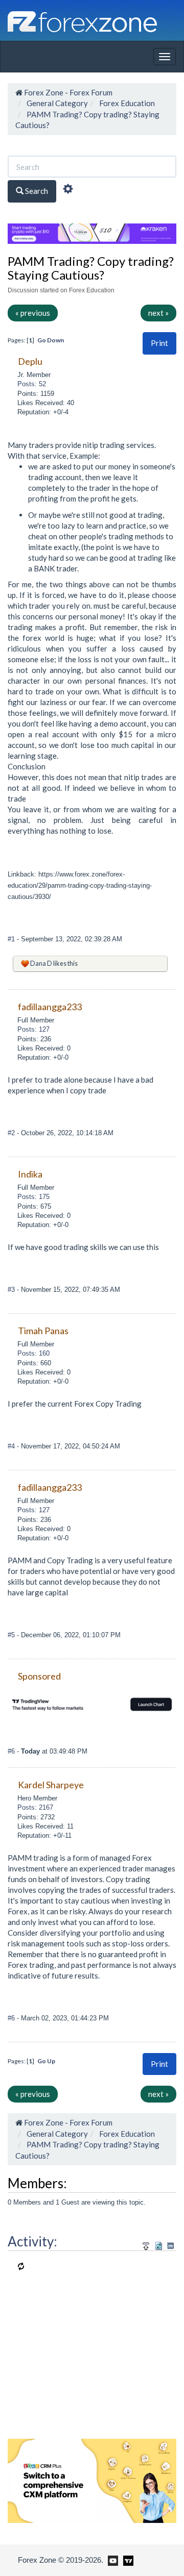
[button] (159, 343)
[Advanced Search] (68, 190)
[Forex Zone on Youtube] (112, 2560)
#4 (12, 1446)
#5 (12, 1635)
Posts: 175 (33, 1197)
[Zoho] (92, 2480)
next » (158, 313)
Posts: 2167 (35, 1807)
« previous (33, 313)
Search (36, 191)
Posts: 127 (33, 1029)
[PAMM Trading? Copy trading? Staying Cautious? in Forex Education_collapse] (170, 2246)
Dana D (41, 963)
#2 (12, 1133)
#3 (12, 1290)
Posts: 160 (33, 1353)
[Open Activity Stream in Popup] (146, 2244)
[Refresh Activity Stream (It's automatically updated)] (159, 2244)
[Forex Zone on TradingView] (126, 2560)
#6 (12, 1751)
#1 (12, 939)
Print (159, 343)
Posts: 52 (32, 384)
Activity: (32, 2241)
